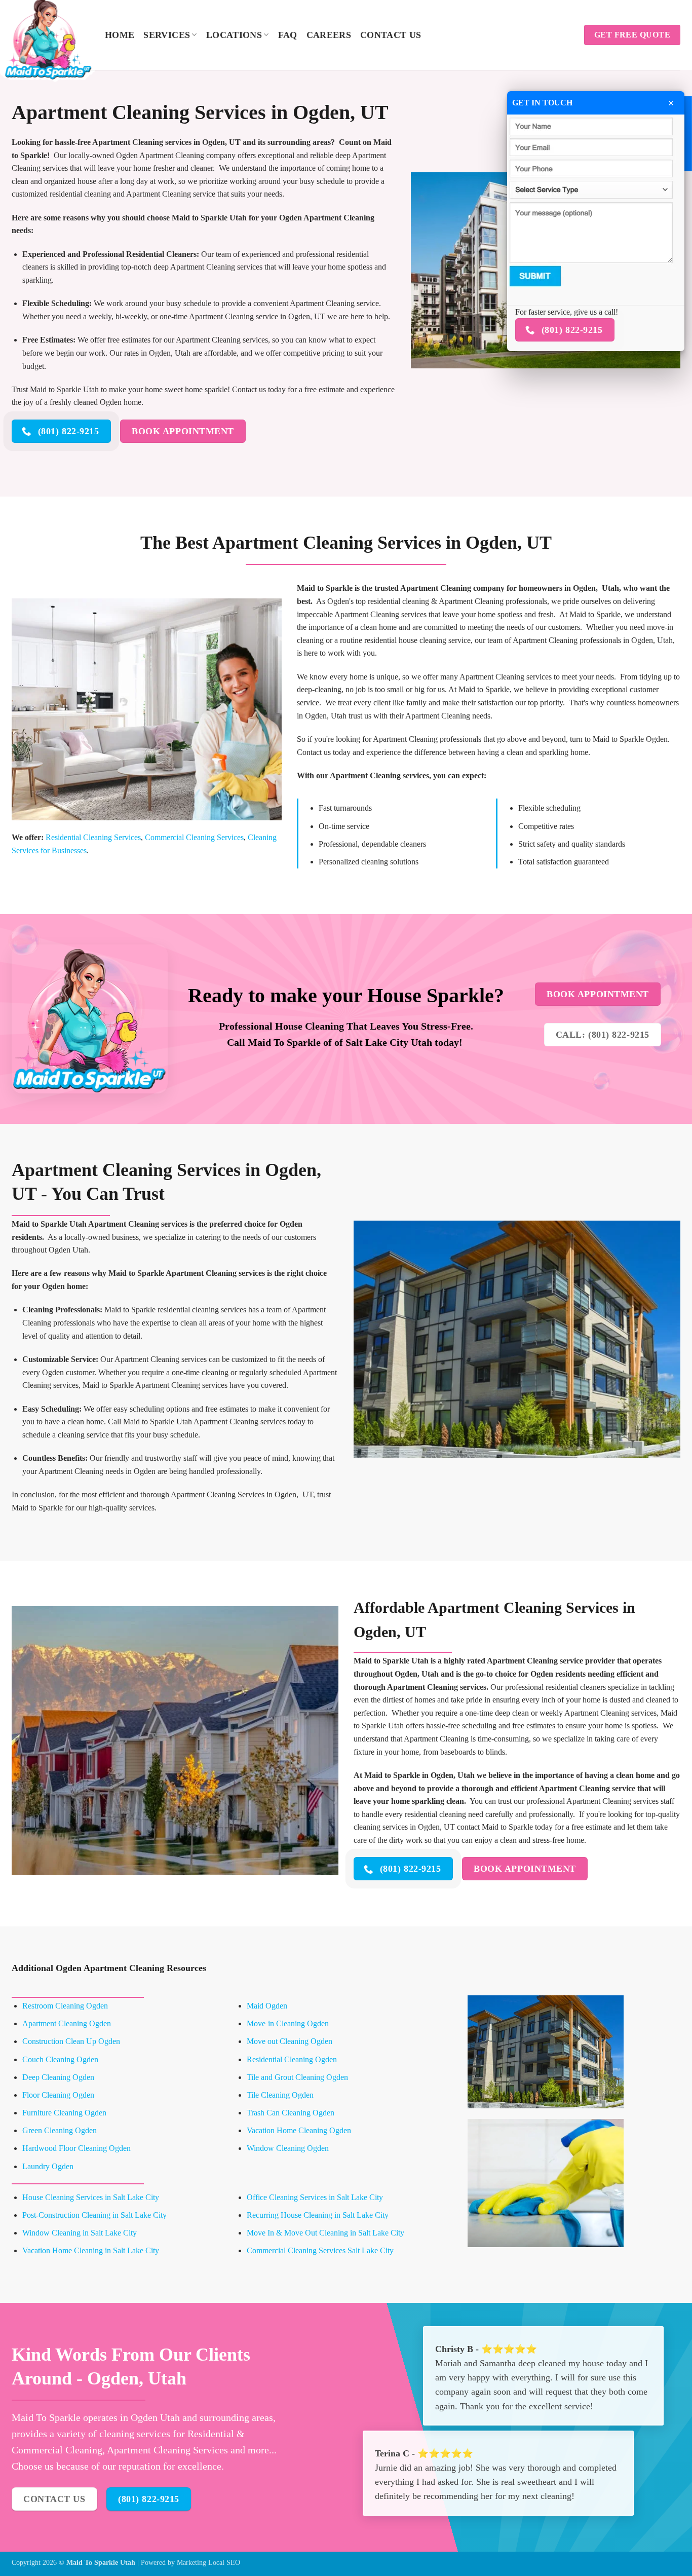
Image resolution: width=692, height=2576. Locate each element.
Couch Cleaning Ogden (60, 2059)
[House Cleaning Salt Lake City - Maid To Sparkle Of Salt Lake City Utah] (51, 38)
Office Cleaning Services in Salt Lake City (315, 2197)
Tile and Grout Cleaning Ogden (297, 2077)
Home (120, 35)
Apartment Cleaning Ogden (67, 2023)
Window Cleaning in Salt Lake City (80, 2233)
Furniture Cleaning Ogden (64, 2113)
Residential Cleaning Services (93, 837)
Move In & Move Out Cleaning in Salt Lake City (325, 2233)
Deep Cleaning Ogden (58, 2077)
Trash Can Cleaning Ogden (291, 2113)
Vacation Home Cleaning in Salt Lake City (91, 2250)
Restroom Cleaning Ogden (65, 2006)
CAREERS (329, 35)
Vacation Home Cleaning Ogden (299, 2130)
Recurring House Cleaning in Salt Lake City (318, 2215)
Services (167, 35)
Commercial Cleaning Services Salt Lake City (320, 2250)
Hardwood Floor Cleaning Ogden (76, 2148)
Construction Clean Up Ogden (71, 2041)
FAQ (288, 35)
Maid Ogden (267, 2006)
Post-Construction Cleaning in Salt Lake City (94, 2215)
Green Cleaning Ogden (60, 2130)
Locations (234, 35)
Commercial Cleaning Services (194, 837)
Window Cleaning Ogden (288, 2148)
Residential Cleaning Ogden (292, 2059)
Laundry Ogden (48, 2166)
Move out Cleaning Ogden (290, 2041)
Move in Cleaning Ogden (288, 2023)
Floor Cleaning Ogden (58, 2095)
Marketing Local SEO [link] (208, 2562)
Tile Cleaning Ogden (280, 2095)
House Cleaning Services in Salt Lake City (91, 2197)
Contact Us (391, 35)
